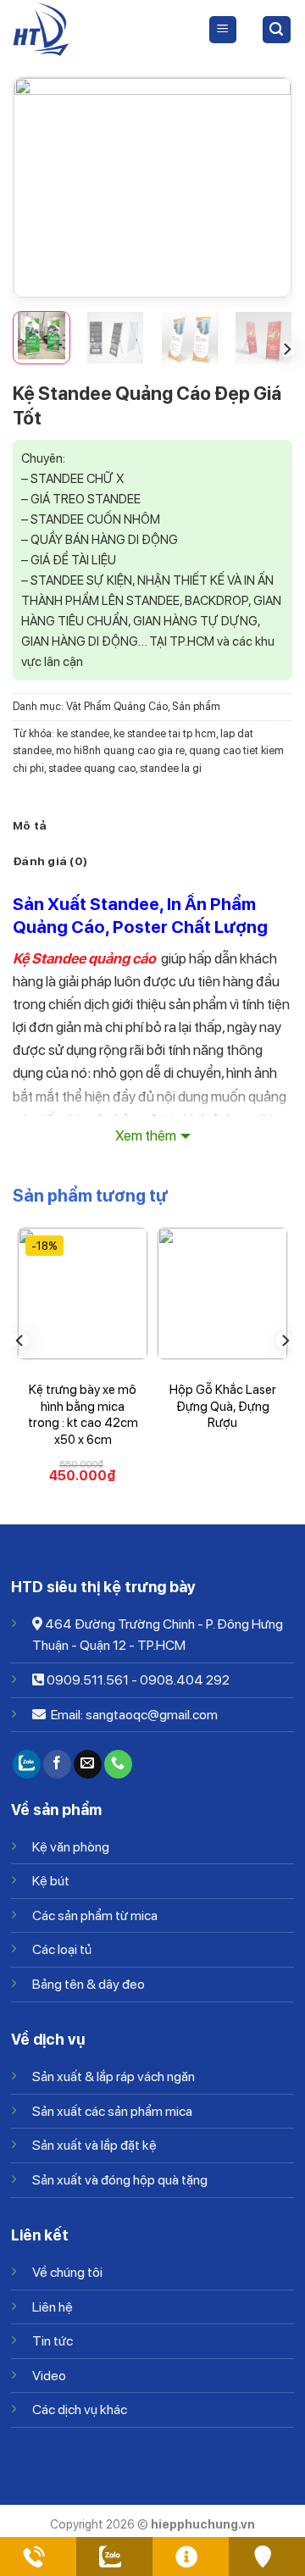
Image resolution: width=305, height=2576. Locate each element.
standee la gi (171, 768)
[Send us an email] (88, 1764)
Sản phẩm (196, 706)
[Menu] (223, 30)
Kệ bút (51, 1881)
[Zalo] (27, 1764)
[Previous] (41, 187)
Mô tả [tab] (30, 825)
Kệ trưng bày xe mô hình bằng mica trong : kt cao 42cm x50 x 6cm (83, 1415)
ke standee (83, 733)
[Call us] (118, 1764)
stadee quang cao (92, 768)
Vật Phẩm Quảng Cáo (117, 706)
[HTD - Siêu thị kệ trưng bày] (97, 30)
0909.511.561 (88, 1680)
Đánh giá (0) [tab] (50, 861)
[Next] (264, 187)
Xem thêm (146, 1135)
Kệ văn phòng (71, 1847)
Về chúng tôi (67, 2272)
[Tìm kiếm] (277, 30)
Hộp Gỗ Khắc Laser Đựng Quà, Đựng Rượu (223, 1406)
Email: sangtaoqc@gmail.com (133, 1715)
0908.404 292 (185, 1680)
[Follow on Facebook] (57, 1764)
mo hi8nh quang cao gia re (120, 750)
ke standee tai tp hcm (165, 733)
